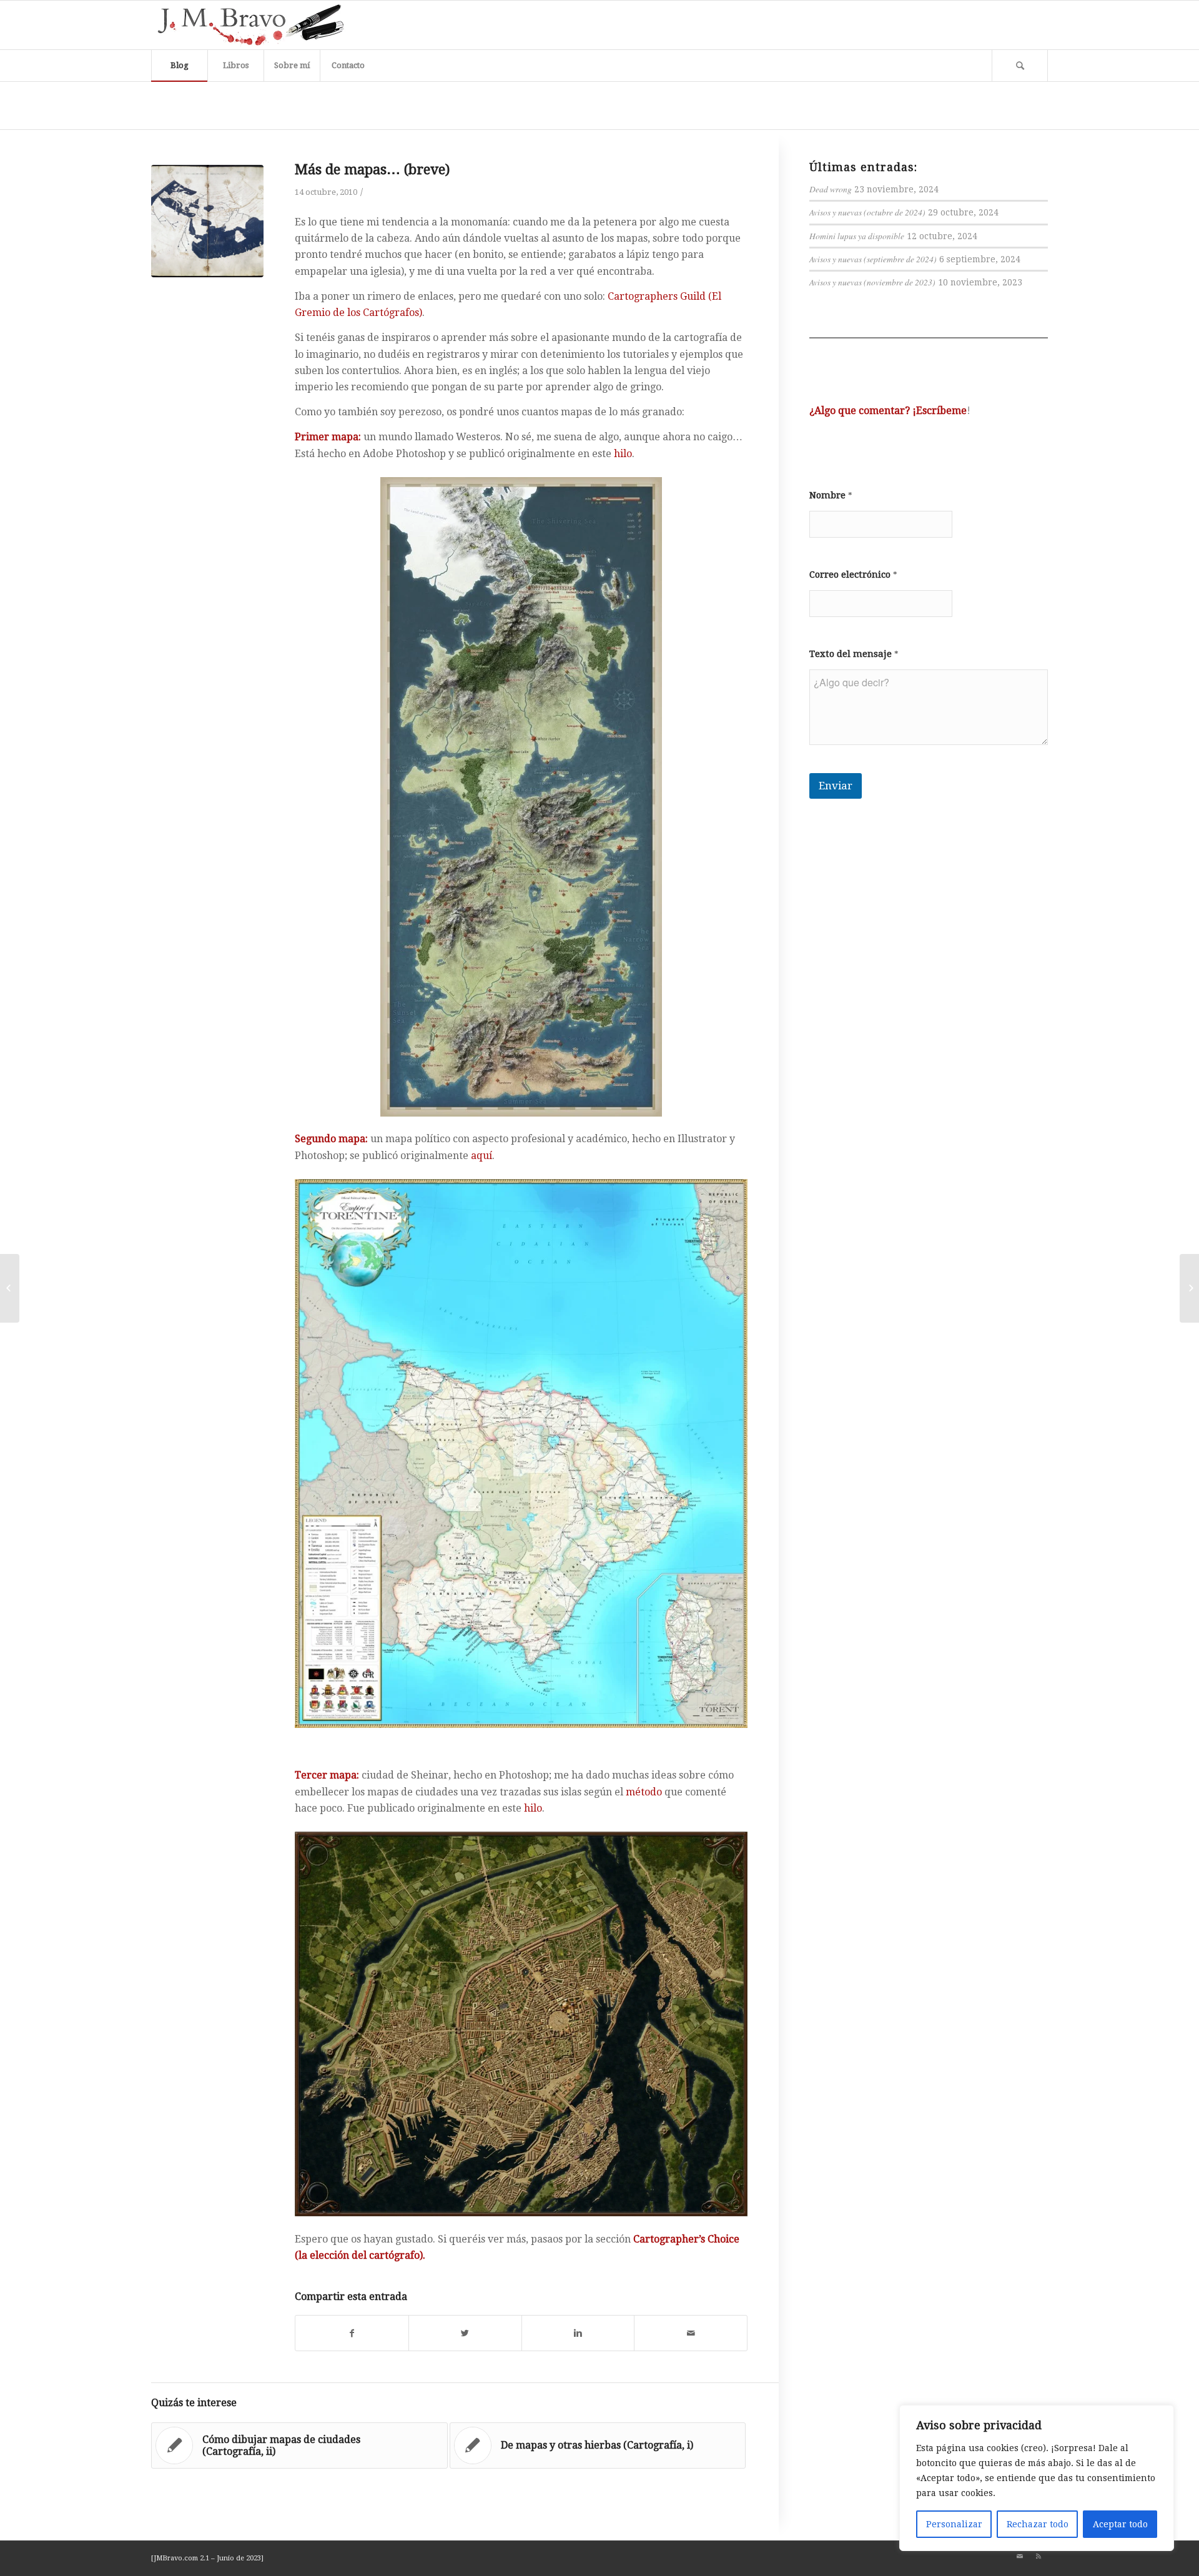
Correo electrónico (853, 575)
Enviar (836, 786)
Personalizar (954, 2524)
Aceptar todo (1120, 2524)
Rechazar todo (1038, 2524)
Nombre (831, 495)
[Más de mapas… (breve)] (207, 221)
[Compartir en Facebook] (352, 2333)
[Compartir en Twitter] (465, 2333)
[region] (1037, 2478)
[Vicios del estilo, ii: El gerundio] (10, 1288)
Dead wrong (831, 189)
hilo (623, 454)
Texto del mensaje (854, 654)
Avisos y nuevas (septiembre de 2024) (873, 259)
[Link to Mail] (1020, 2557)
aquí (481, 1156)
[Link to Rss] (1039, 2557)
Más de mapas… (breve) (372, 170)
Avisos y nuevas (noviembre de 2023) (872, 282)
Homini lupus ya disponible (857, 236)
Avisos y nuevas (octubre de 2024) (867, 212)
